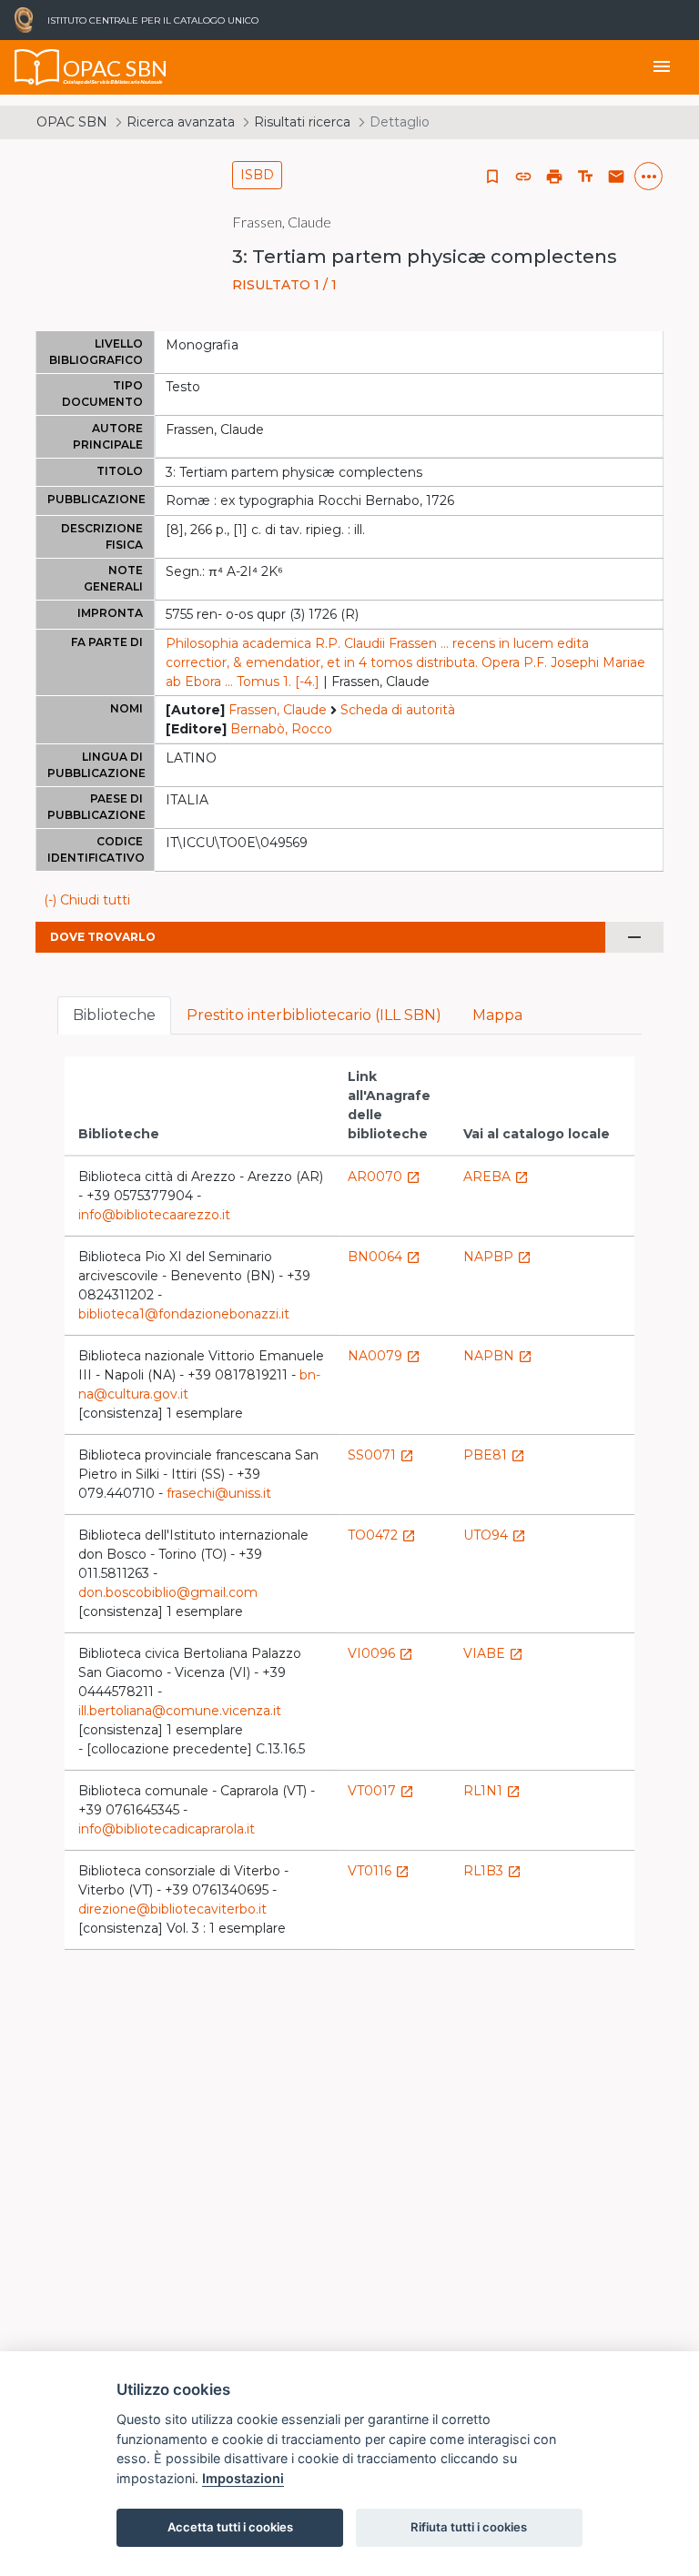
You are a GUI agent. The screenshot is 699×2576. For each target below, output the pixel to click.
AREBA (496, 1177)
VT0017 (381, 1791)
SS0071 (381, 1455)
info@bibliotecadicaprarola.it (167, 1829)
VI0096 (380, 1653)
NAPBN (498, 1356)
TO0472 (382, 1535)
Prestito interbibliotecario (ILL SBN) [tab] (314, 1015)
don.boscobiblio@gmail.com (168, 1592)
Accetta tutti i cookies (230, 2527)
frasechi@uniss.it (219, 1493)
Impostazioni (243, 2478)
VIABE (493, 1653)
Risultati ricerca (302, 122)
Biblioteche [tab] (114, 1015)
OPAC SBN (72, 122)
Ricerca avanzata (181, 122)
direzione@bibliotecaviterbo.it (172, 1909)
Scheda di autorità (398, 710)
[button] (523, 177)
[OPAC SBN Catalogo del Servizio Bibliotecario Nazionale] (37, 67)
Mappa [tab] (497, 1015)
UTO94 (495, 1535)
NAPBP (497, 1257)
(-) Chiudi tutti (87, 900)
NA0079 (384, 1356)
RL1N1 (492, 1791)
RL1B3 (492, 1871)
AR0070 (384, 1177)
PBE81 (494, 1455)
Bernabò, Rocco (281, 729)
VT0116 (379, 1871)
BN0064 (384, 1257)
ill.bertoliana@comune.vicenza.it (180, 1711)
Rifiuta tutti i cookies (469, 2527)
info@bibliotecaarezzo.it (154, 1215)
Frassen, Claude (278, 710)
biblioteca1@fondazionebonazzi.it (184, 1314)
